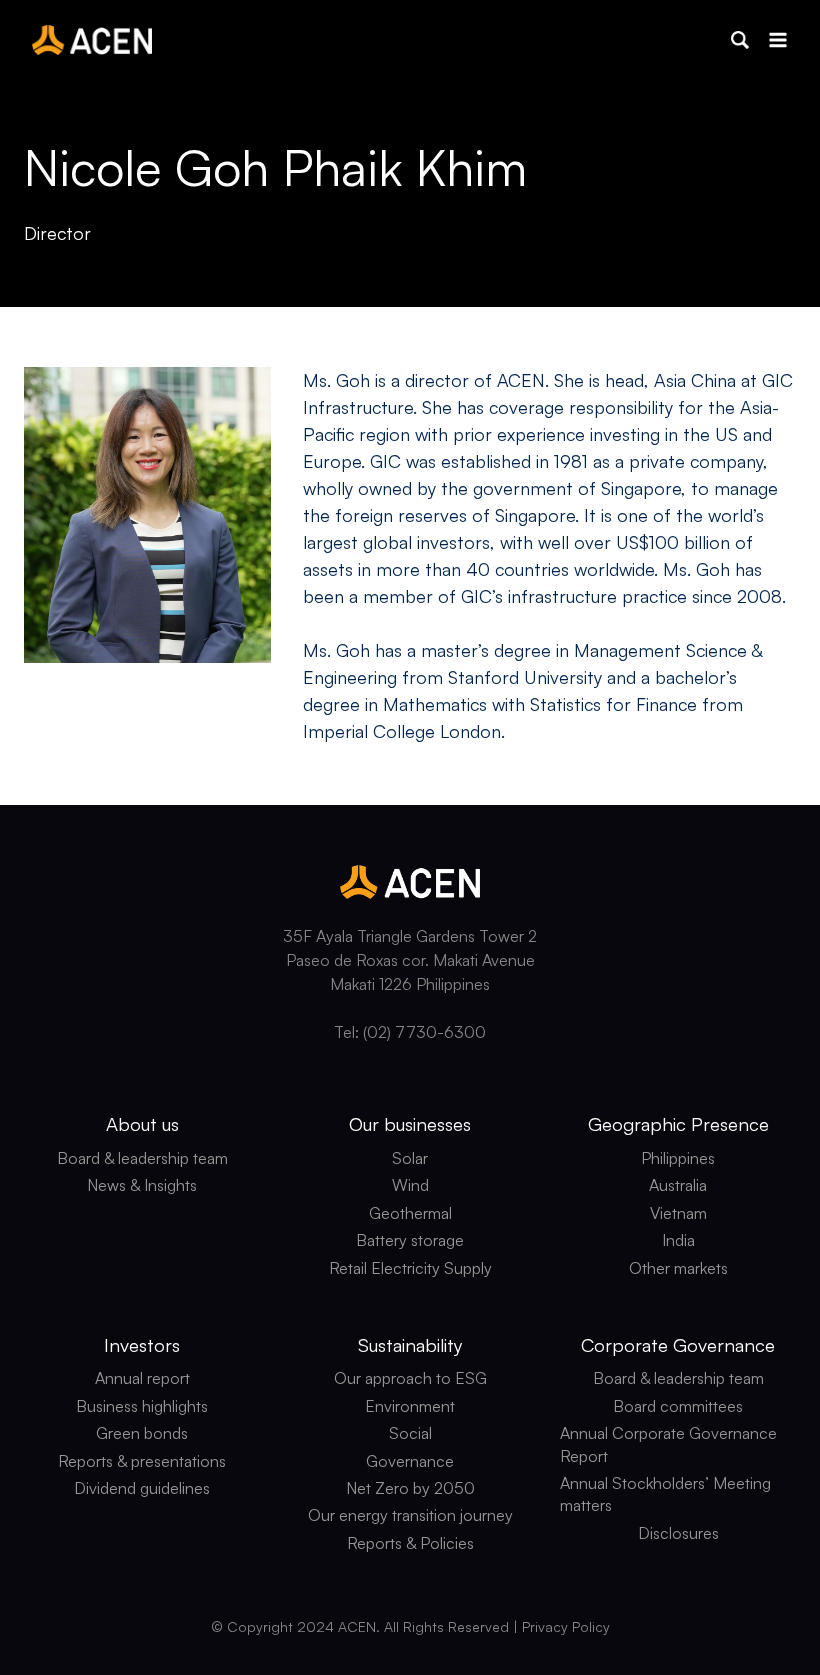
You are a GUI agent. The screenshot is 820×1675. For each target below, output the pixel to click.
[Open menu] (777, 39)
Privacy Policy (566, 1626)
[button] (740, 40)
